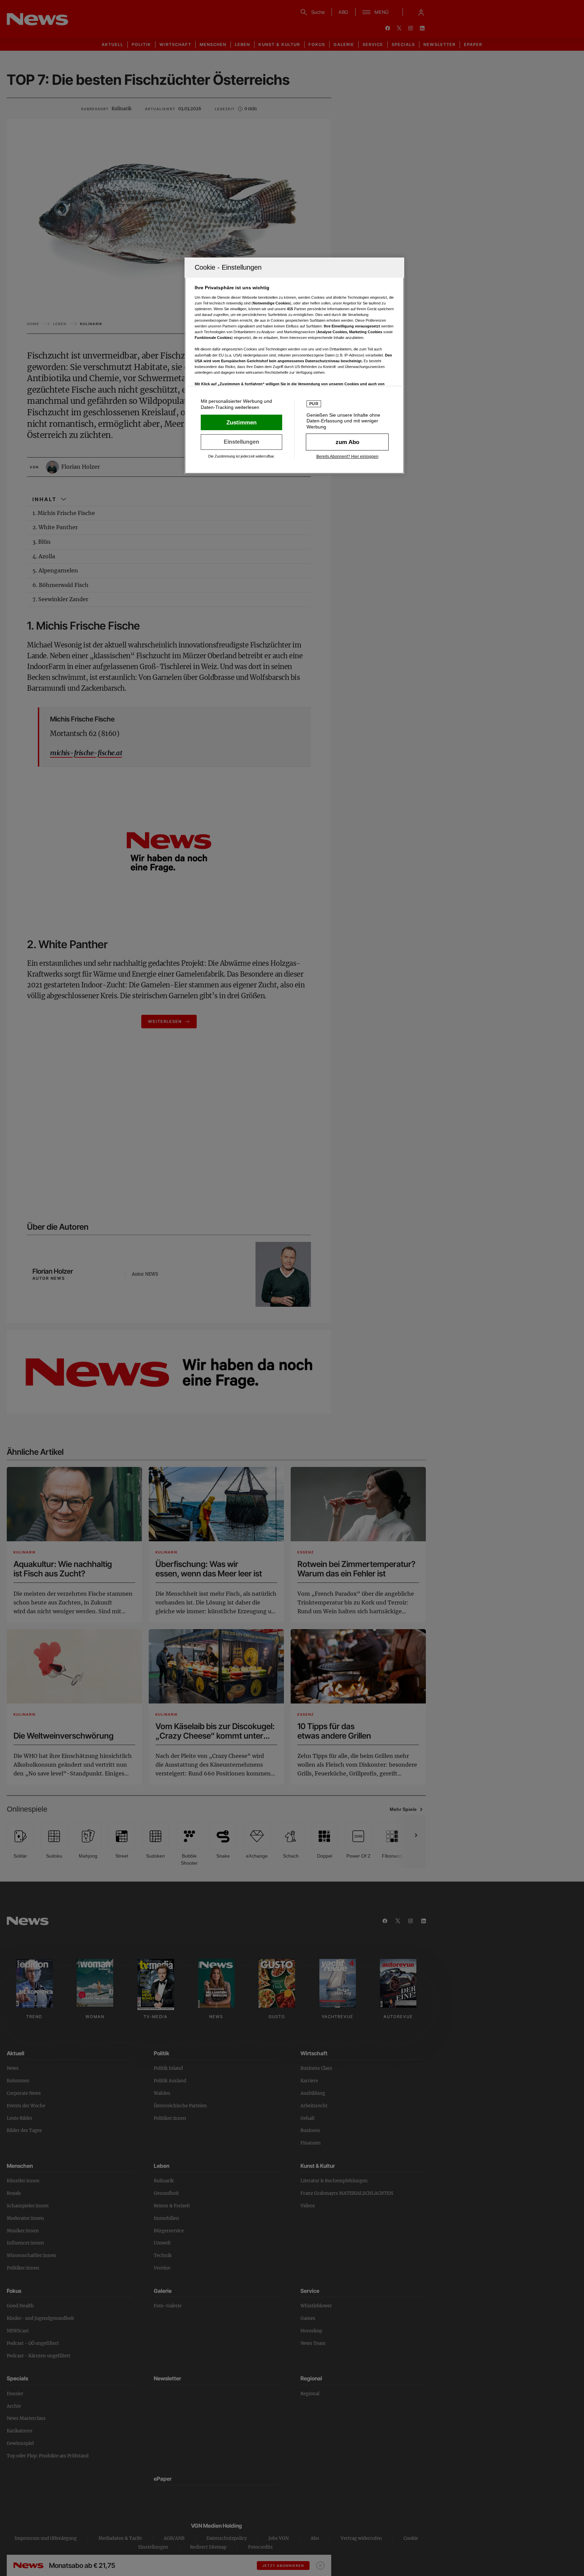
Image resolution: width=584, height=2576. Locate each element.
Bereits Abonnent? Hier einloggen (347, 457)
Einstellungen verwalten (241, 442)
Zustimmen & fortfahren (241, 422)
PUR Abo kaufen (347, 442)
